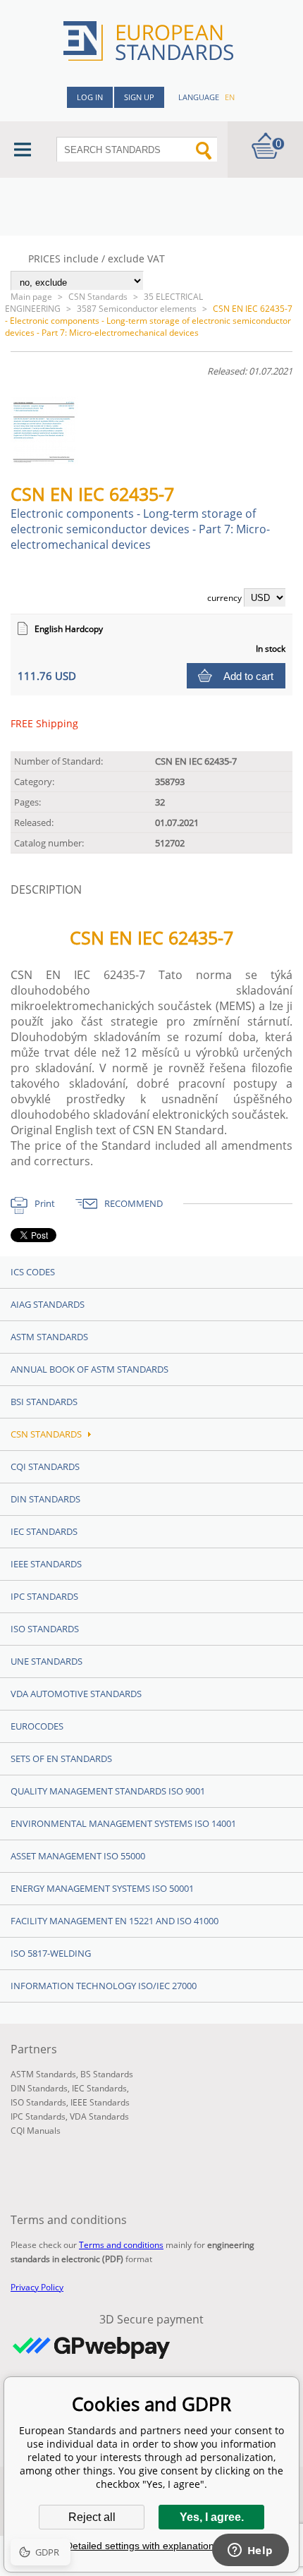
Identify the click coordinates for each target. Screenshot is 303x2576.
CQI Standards (45, 1466)
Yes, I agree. (212, 2517)
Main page (31, 297)
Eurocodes (37, 1726)
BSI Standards (44, 1402)
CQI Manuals (36, 2131)
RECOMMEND (134, 1203)
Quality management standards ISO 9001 (108, 1791)
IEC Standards (44, 1531)
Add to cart (248, 676)
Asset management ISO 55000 (78, 1856)
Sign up (139, 97)
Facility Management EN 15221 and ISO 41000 (115, 1921)
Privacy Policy (37, 2287)
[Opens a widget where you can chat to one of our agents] (250, 2551)
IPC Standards (44, 1596)
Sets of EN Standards (61, 1758)
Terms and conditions (121, 2245)
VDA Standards (99, 2116)
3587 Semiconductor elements (137, 309)
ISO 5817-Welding (51, 1953)
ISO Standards (45, 1629)
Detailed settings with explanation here (151, 2546)
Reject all (92, 2517)
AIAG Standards (48, 1304)
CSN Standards (98, 297)
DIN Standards (45, 1499)
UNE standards (47, 1661)
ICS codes (33, 1272)
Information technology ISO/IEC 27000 (104, 1986)
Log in (90, 97)
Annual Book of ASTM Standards (89, 1369)
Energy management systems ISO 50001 (102, 1888)
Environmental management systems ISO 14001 (123, 1823)
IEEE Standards (46, 1564)
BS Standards (107, 2074)
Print (45, 1203)
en (230, 97)
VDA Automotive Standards (76, 1694)
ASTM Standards (49, 1337)
